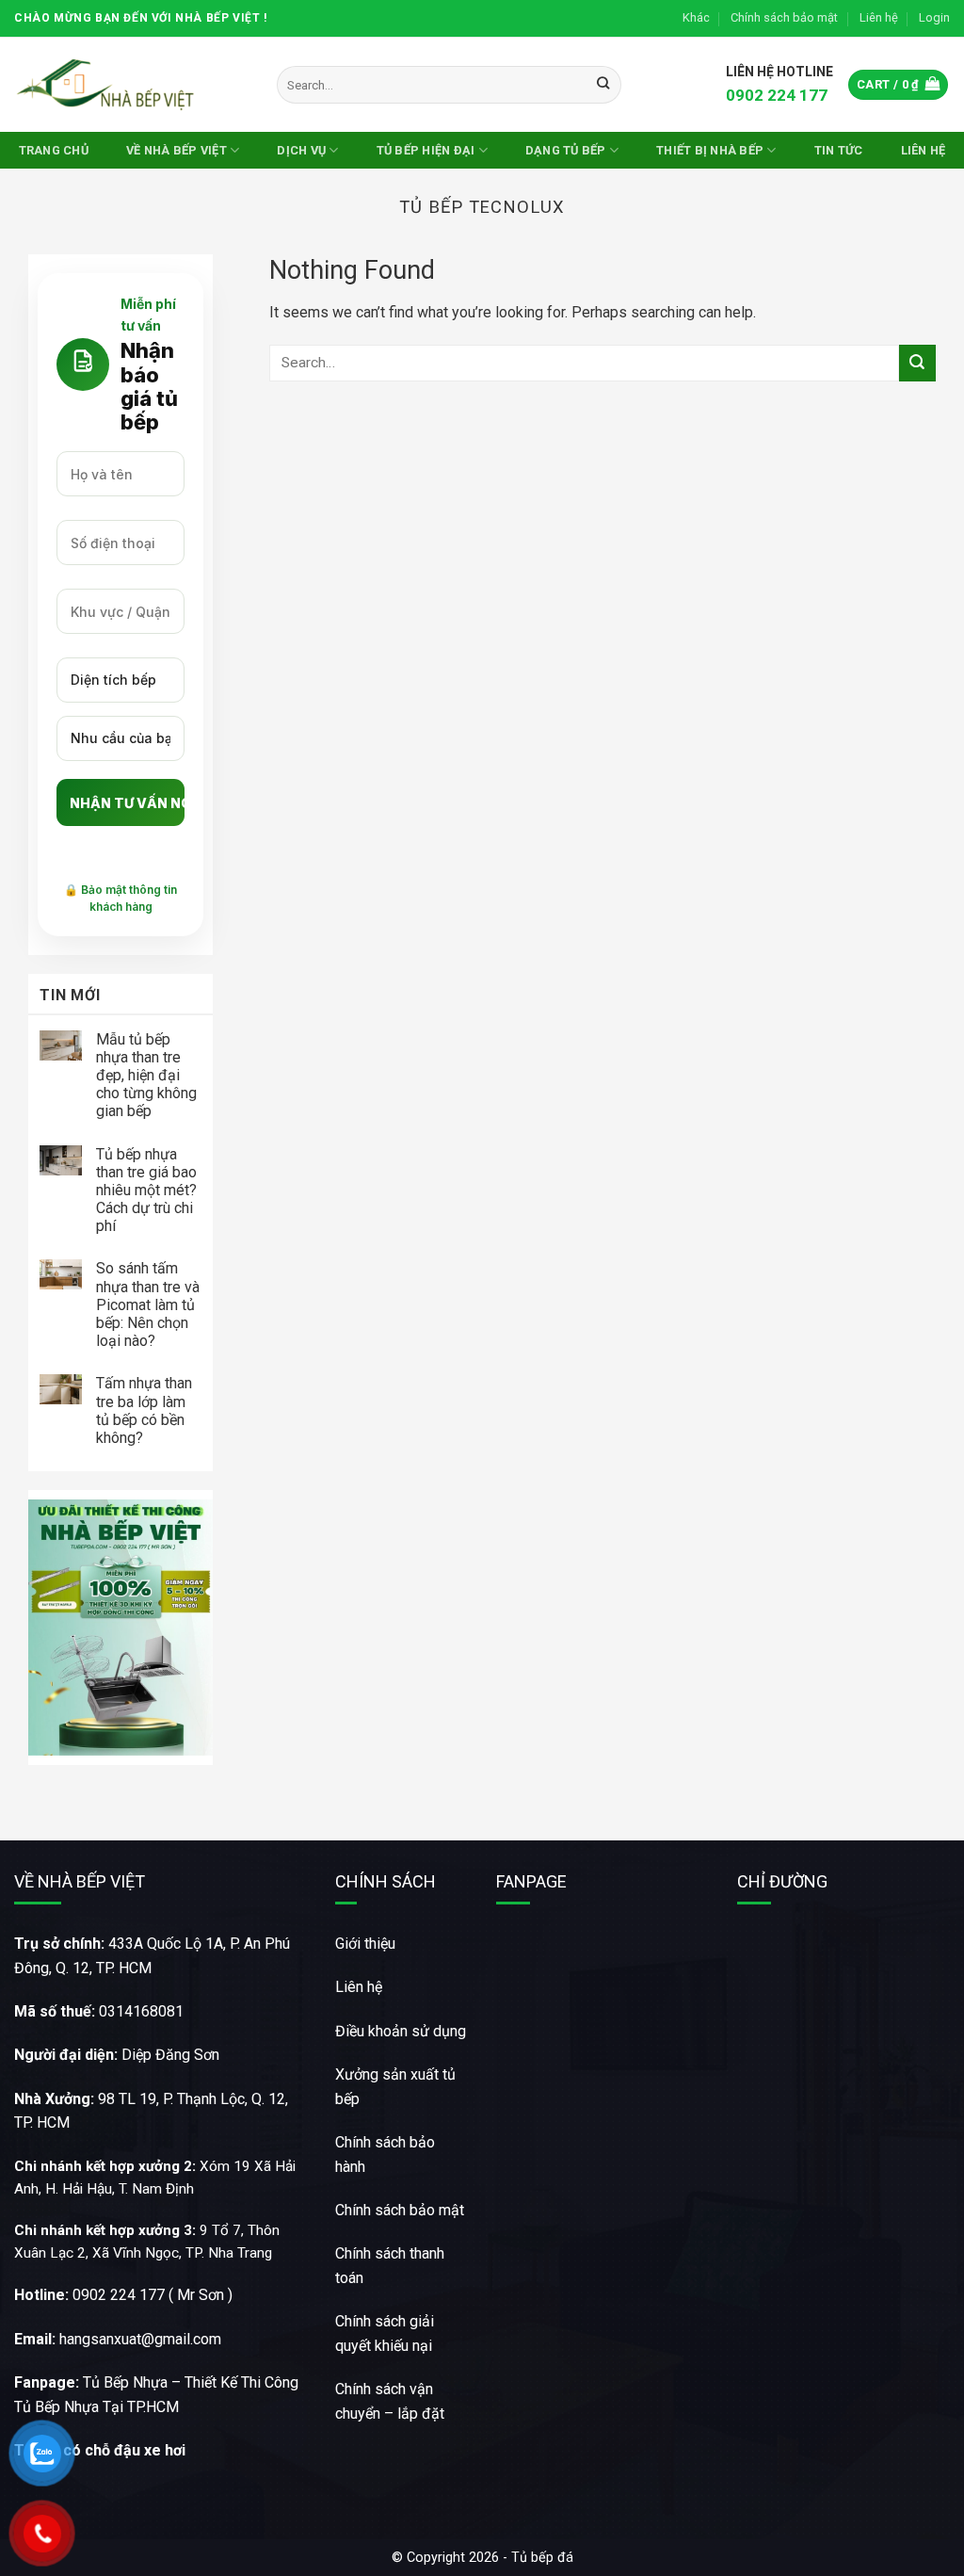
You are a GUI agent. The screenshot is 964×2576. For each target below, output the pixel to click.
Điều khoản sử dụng (401, 2031)
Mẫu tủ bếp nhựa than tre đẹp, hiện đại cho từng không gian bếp (146, 1076)
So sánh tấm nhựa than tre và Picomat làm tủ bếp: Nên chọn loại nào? (148, 1304)
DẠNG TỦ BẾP (566, 150)
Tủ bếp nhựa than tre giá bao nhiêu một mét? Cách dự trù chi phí (146, 1191)
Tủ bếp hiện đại (426, 150)
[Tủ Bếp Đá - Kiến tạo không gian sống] (108, 84)
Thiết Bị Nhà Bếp (710, 150)
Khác (696, 17)
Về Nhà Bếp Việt (177, 150)
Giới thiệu (365, 1944)
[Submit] (604, 85)
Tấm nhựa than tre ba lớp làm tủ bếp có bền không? (144, 1410)
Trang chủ (54, 150)
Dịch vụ (301, 150)
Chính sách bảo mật (784, 17)
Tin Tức (839, 150)
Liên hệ (879, 17)
